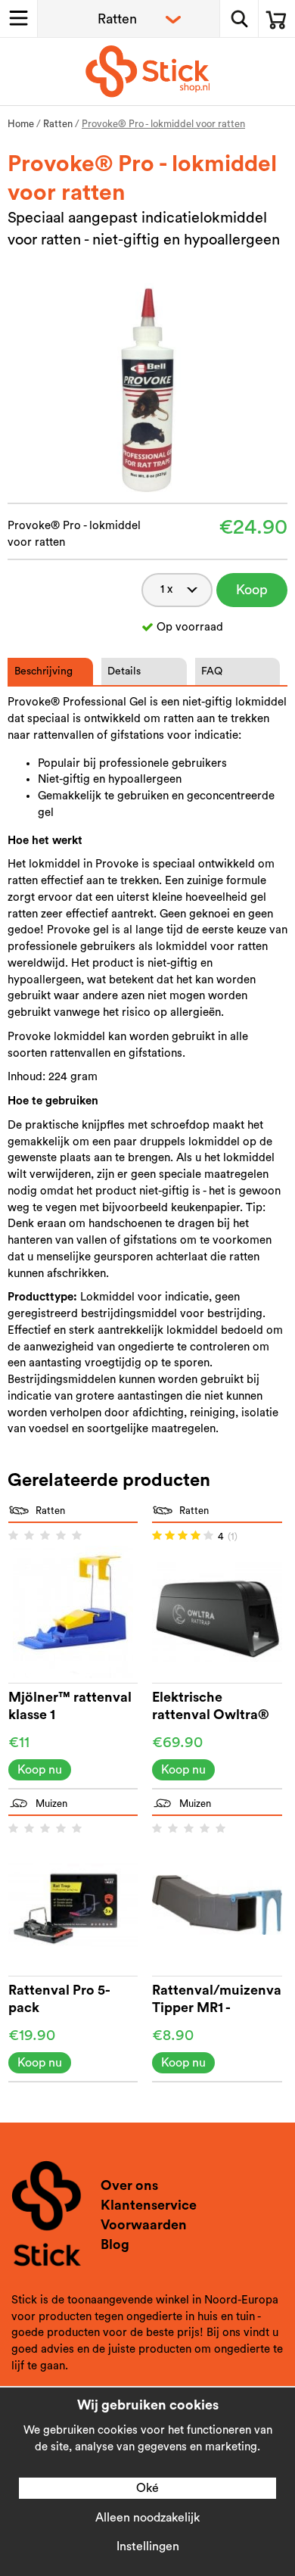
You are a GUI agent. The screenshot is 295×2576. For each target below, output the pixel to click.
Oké (147, 2488)
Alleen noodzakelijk (147, 2518)
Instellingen (148, 2546)
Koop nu (252, 595)
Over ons (129, 2185)
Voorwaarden (144, 2225)
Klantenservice (149, 2205)
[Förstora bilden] (148, 387)
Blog (115, 2244)
